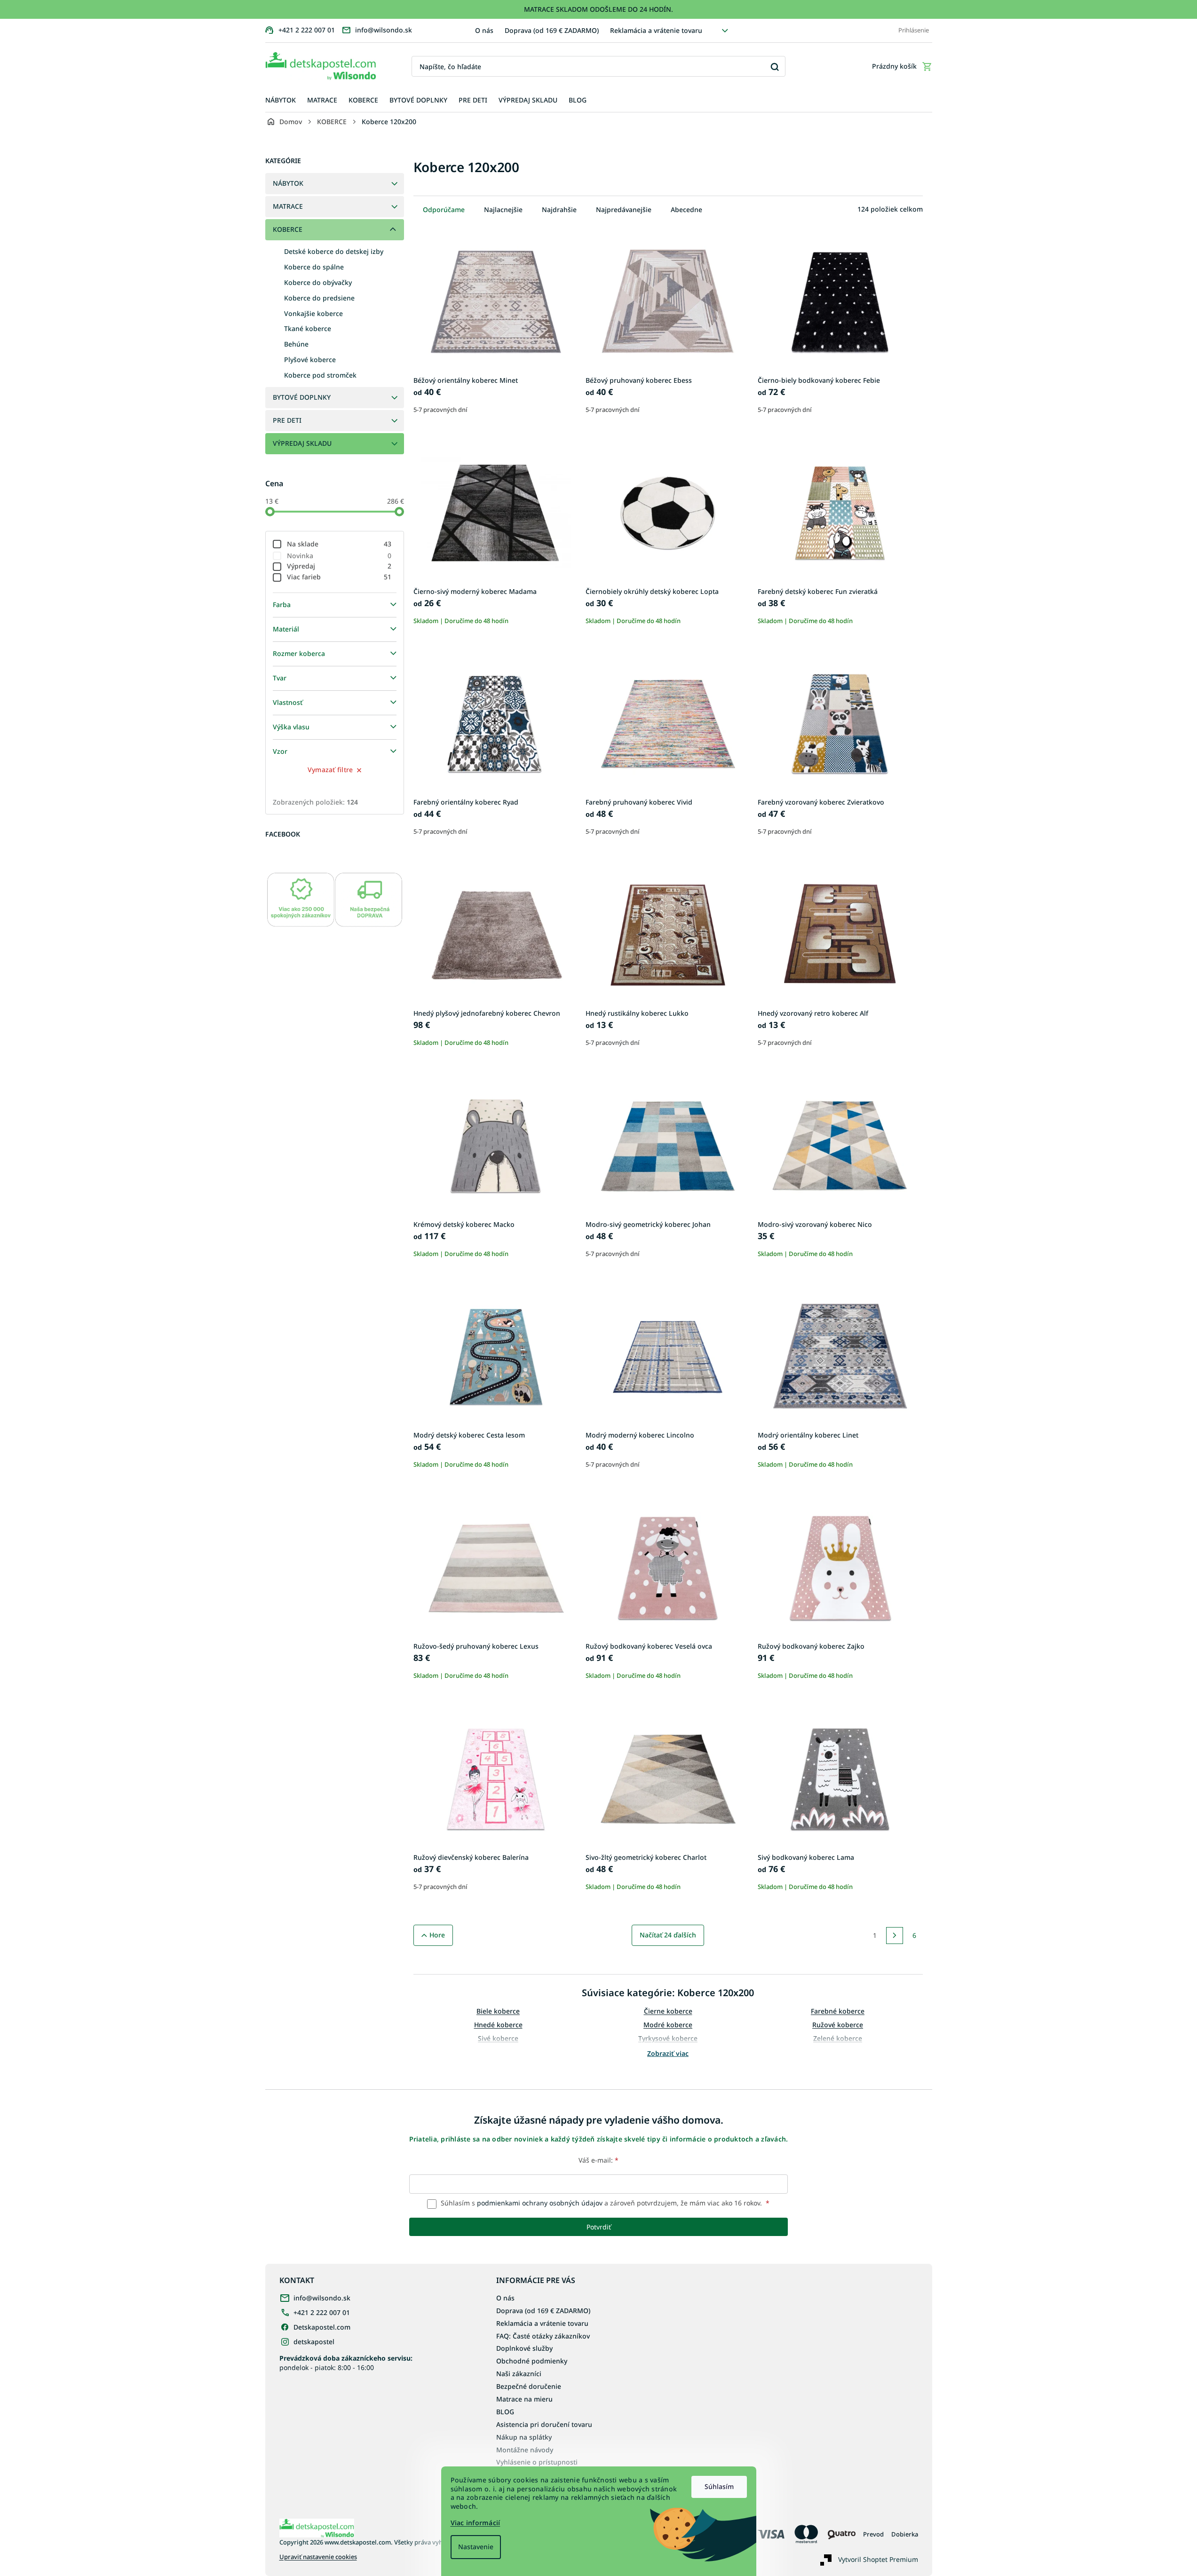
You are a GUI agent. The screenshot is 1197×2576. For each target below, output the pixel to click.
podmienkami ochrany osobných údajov (540, 2203)
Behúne (296, 344)
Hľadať (775, 67)
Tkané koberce (308, 328)
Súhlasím (719, 2486)
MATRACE (288, 206)
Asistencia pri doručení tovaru (544, 2424)
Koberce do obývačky (318, 282)
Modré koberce (668, 2025)
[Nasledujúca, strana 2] (895, 1936)
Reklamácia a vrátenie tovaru (656, 30)
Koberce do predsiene (319, 298)
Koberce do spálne (314, 267)
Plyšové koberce (310, 360)
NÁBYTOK (288, 183)
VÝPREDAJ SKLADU (302, 443)
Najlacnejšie (503, 209)
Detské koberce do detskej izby (334, 251)
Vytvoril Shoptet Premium (878, 2559)
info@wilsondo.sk (322, 2298)
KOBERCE (288, 229)
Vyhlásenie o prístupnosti (537, 2462)
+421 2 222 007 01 (322, 2312)
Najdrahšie (559, 209)
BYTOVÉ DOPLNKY (302, 397)
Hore (437, 1935)
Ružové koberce (838, 2025)
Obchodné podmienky (532, 2361)
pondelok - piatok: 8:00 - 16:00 (346, 2363)
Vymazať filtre (330, 770)
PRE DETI (287, 420)
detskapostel (314, 2342)
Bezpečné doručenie (529, 2386)
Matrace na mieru (524, 2399)
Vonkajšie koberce (313, 313)
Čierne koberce (668, 2011)
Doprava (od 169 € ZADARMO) (552, 30)
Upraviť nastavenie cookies (318, 2557)
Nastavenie (476, 2547)
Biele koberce (498, 2011)
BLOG (505, 2412)
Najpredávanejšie (624, 209)
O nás (484, 30)
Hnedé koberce (498, 2025)
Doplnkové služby (524, 2348)
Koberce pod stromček (320, 375)
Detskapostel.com (322, 2327)
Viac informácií (476, 2523)
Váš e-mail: (598, 2160)
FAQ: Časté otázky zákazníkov (543, 2336)
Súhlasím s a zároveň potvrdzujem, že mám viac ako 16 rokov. (604, 2203)
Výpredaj (339, 566)
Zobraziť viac (668, 2053)
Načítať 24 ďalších (668, 1935)
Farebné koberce (838, 2011)
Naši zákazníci (519, 2374)
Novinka (339, 556)
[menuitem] (281, 100)
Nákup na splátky (524, 2437)
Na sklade (339, 544)
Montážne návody (525, 2450)
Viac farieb (339, 577)
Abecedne (686, 209)
